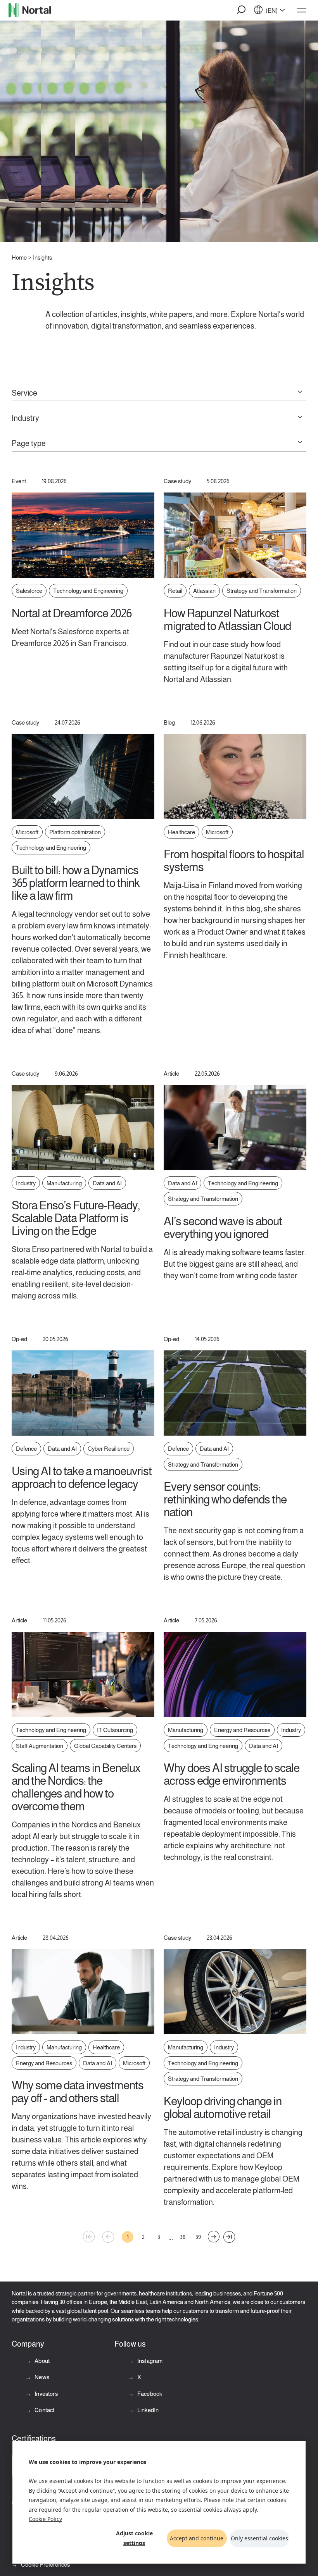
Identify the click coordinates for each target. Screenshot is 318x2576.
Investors (46, 2394)
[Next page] (214, 2237)
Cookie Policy (45, 2519)
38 (183, 2237)
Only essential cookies (259, 2538)
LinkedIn (147, 2410)
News (41, 2377)
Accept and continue (197, 2538)
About (41, 2361)
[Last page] (229, 2237)
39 (198, 2237)
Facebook (149, 2394)
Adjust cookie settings (134, 2538)
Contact (44, 2410)
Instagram (149, 2361)
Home (19, 257)
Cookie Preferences (45, 2565)
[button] (242, 10)
